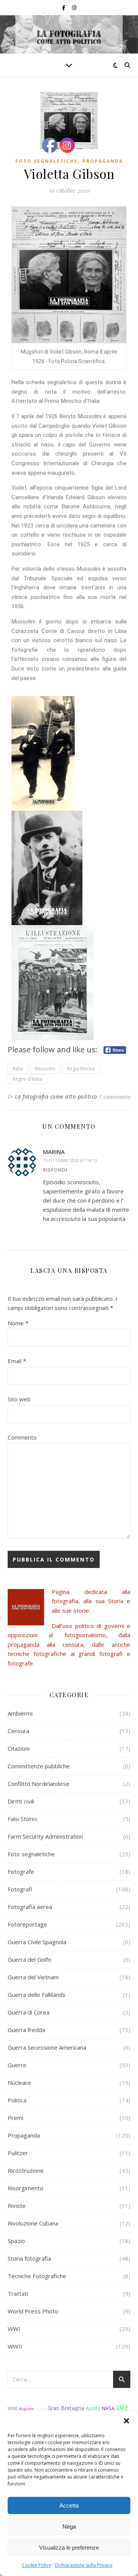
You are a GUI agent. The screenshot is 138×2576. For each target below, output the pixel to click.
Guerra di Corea (29, 2012)
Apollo (93, 2408)
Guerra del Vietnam (33, 1977)
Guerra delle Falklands (37, 1995)
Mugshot (26, 2409)
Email (17, 1361)
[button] (127, 2421)
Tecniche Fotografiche (37, 2276)
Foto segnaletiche (47, 161)
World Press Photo (33, 2311)
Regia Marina (81, 1069)
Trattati (18, 2294)
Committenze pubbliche (39, 1766)
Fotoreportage (27, 1924)
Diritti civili (21, 1801)
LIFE (122, 2408)
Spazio (16, 2241)
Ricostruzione (26, 2170)
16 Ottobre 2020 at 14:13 (70, 1160)
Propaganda (103, 161)
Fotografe (21, 1872)
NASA (108, 2408)
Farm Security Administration (45, 1836)
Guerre (17, 2065)
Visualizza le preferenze (69, 2548)
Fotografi (20, 1889)
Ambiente (20, 1713)
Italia (18, 1069)
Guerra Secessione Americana (47, 2047)
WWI (14, 2329)
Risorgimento (25, 2188)
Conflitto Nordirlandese (39, 1784)
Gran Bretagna (66, 2408)
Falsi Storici (22, 1819)
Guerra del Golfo (30, 1959)
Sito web (19, 1399)
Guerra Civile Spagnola (37, 1942)
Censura (18, 1731)
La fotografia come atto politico (56, 1096)
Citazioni (19, 1748)
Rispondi (55, 1170)
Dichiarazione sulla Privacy (84, 2565)
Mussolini (45, 1069)
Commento (22, 1437)
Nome (18, 1323)
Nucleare (19, 2083)
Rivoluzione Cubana (33, 2223)
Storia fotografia (29, 2258)
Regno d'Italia (27, 1079)
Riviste (17, 2206)
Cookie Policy (36, 2565)
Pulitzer (18, 2153)
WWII (15, 2346)
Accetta (69, 2505)
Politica (17, 2100)
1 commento (115, 1097)
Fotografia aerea (30, 1907)
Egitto (41, 2409)
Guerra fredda (26, 2030)
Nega (69, 2526)
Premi (16, 2118)
